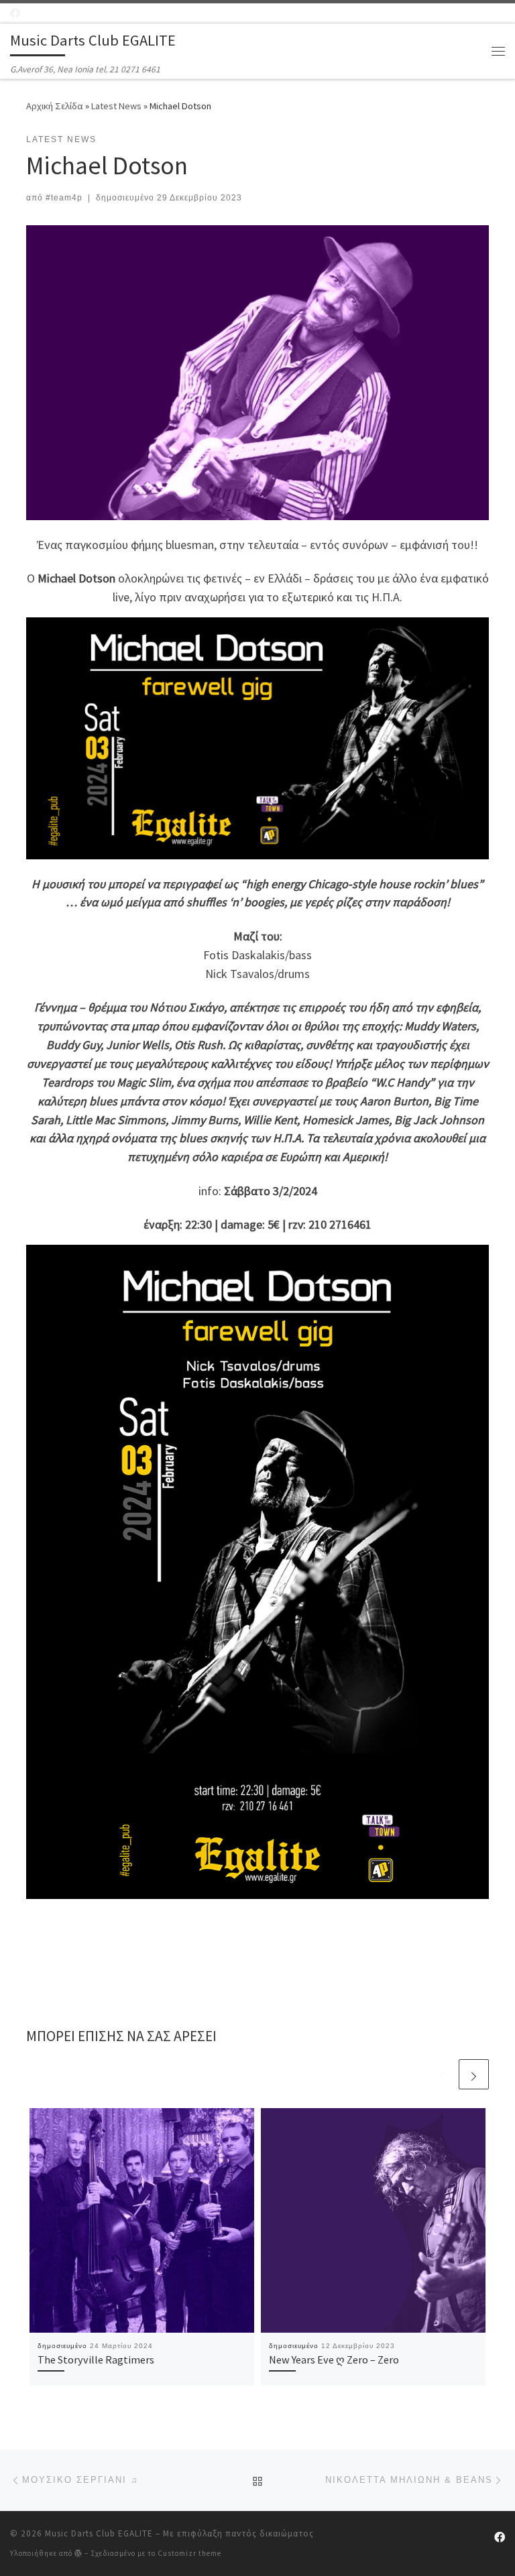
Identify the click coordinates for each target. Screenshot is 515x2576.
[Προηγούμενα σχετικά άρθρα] (442, 2074)
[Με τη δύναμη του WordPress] (78, 2553)
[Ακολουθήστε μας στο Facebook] (15, 13)
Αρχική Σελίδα (56, 106)
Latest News (116, 106)
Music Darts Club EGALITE (99, 2533)
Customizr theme (189, 2553)
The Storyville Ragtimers (96, 2359)
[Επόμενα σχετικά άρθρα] (474, 2074)
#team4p (64, 198)
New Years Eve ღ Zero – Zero (334, 2359)
